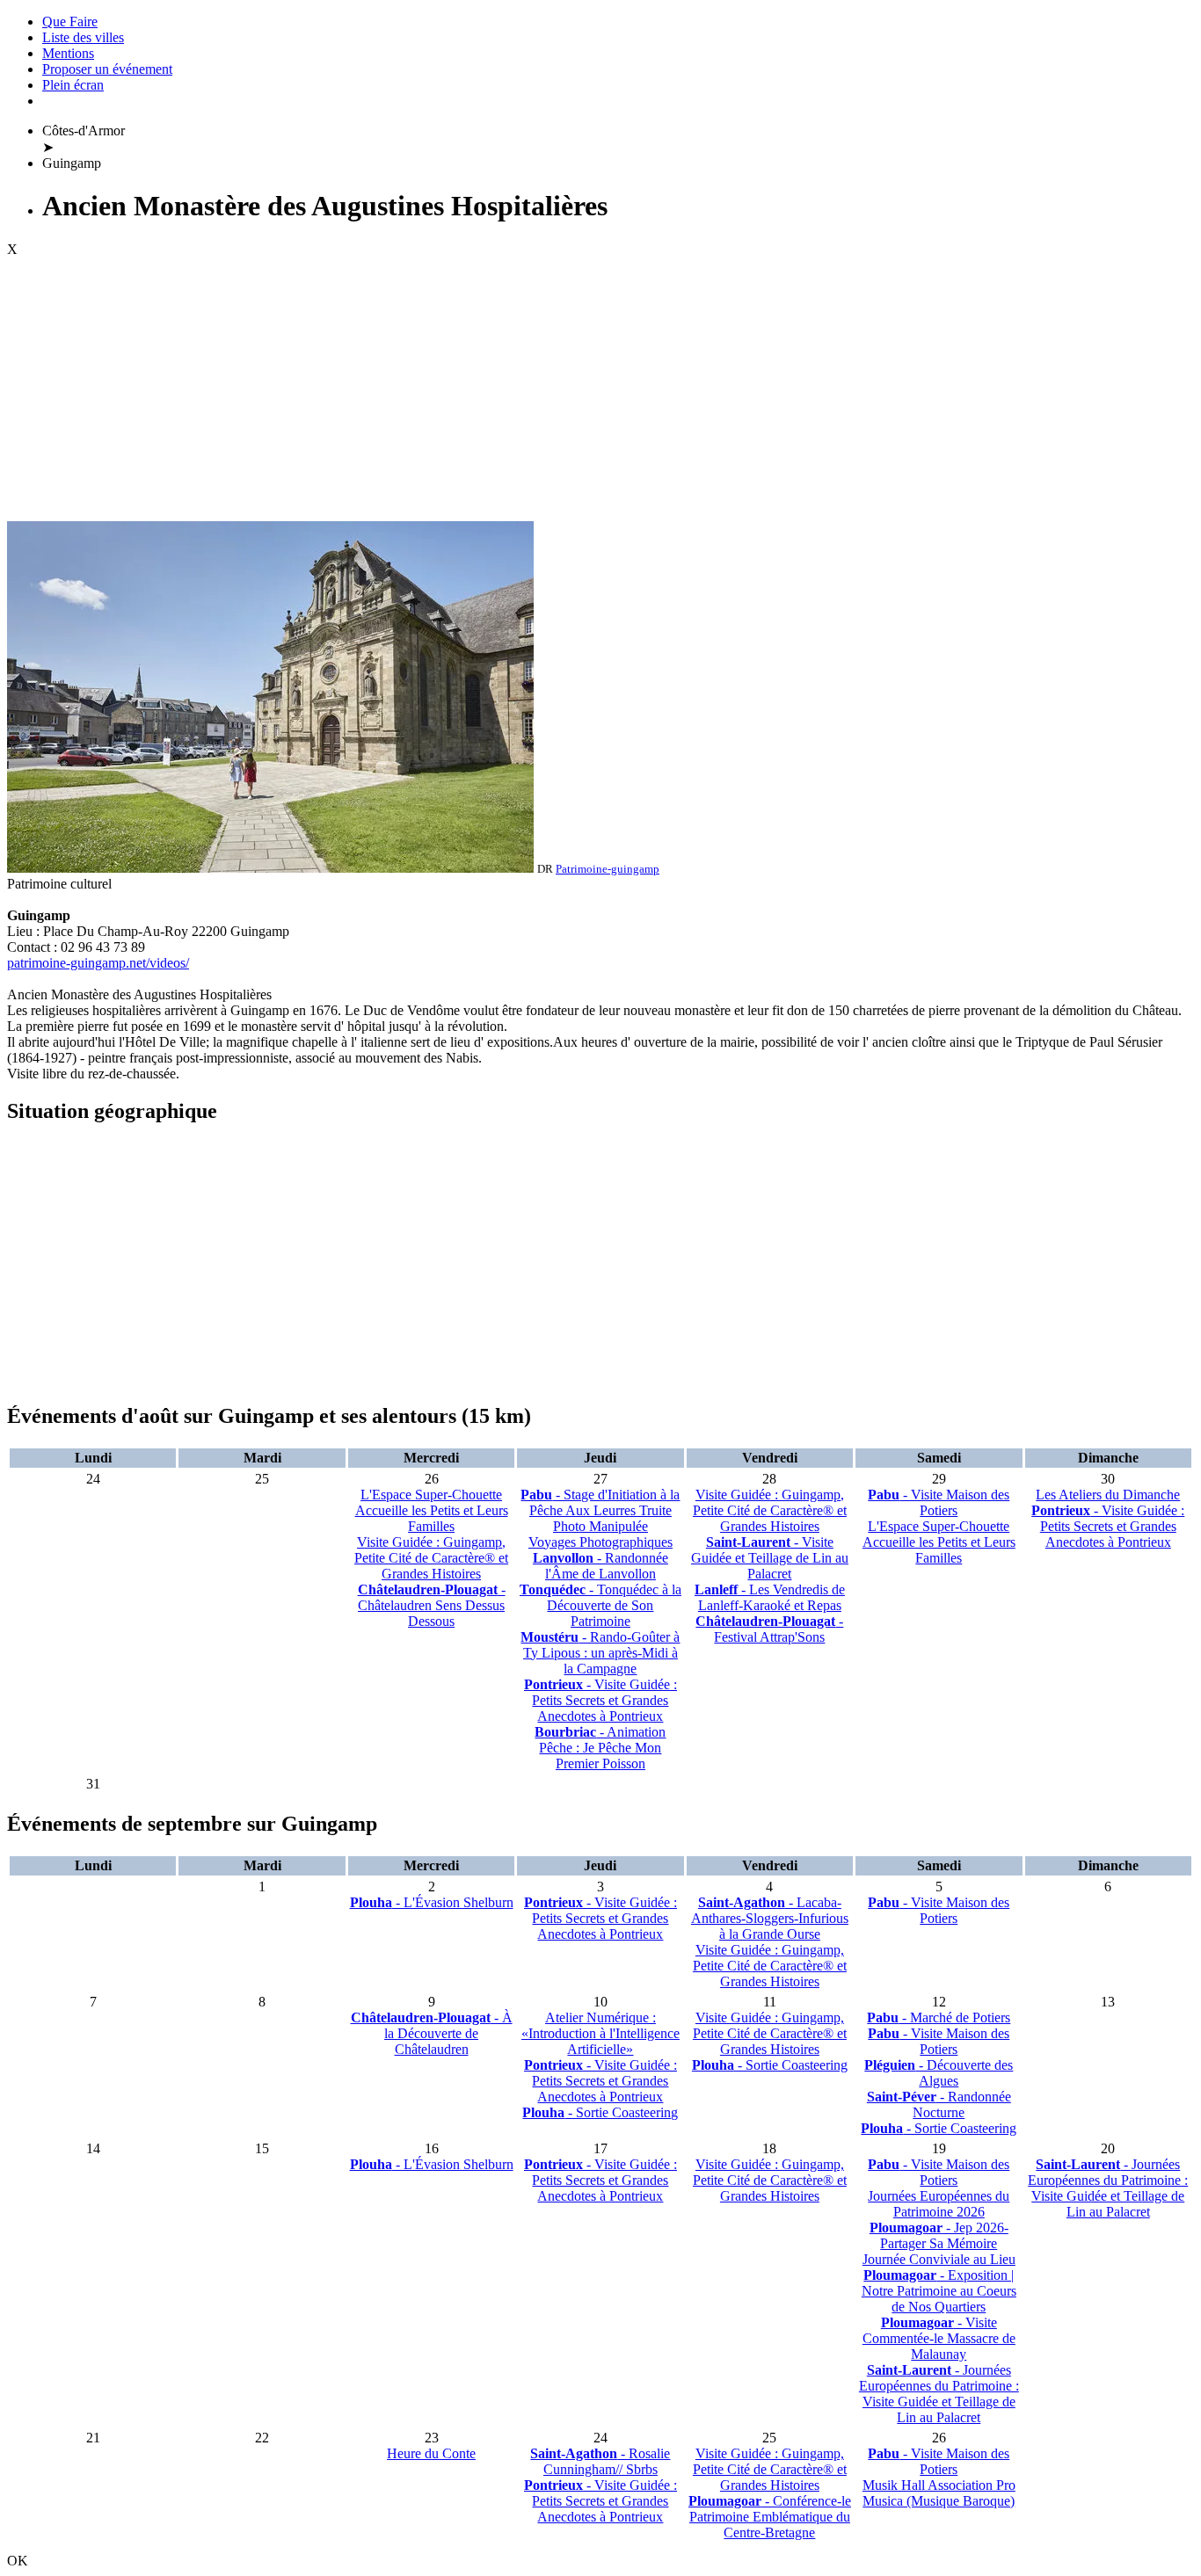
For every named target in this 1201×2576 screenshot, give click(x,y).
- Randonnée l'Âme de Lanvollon (600, 1566)
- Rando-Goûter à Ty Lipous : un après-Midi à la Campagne (600, 1653)
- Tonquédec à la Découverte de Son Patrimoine (600, 1605)
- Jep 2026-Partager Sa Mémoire (939, 2235)
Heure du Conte (431, 2453)
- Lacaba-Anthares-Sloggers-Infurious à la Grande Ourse (770, 1918)
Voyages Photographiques (600, 1542)
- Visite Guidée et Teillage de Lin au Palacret (770, 1558)
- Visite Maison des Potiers (939, 1502)
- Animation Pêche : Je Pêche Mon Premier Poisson (600, 1748)
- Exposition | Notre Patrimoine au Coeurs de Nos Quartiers (939, 2291)
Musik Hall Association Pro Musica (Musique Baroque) (939, 2493)
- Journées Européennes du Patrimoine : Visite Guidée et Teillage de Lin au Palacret (939, 2394)
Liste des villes (83, 37)
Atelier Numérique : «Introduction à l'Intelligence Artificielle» (600, 2033)
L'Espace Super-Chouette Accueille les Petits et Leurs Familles (432, 1510)
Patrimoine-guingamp (608, 869)
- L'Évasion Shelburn (432, 1902)
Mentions (68, 53)
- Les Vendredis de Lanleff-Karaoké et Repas (770, 1597)
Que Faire (70, 22)
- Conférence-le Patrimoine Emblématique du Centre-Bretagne (770, 2517)
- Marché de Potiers (939, 2017)
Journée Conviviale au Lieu (939, 2259)
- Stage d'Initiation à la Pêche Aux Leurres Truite (600, 1502)
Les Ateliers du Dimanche (1108, 1495)
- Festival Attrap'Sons (769, 1629)
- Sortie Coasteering (600, 2112)
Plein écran (73, 85)
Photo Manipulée (600, 1526)
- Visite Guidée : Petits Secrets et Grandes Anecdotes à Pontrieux (600, 1700)
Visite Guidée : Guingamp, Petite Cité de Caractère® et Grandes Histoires (431, 1558)
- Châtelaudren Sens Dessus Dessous (432, 1605)
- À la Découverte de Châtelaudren (432, 2033)
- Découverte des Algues (939, 2073)
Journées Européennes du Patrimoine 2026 (939, 2204)
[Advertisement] (600, 389)
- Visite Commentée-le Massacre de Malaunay (939, 2338)
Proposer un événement (107, 69)
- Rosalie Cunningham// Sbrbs (600, 2461)
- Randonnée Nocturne (939, 2104)
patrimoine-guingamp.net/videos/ (98, 963)
